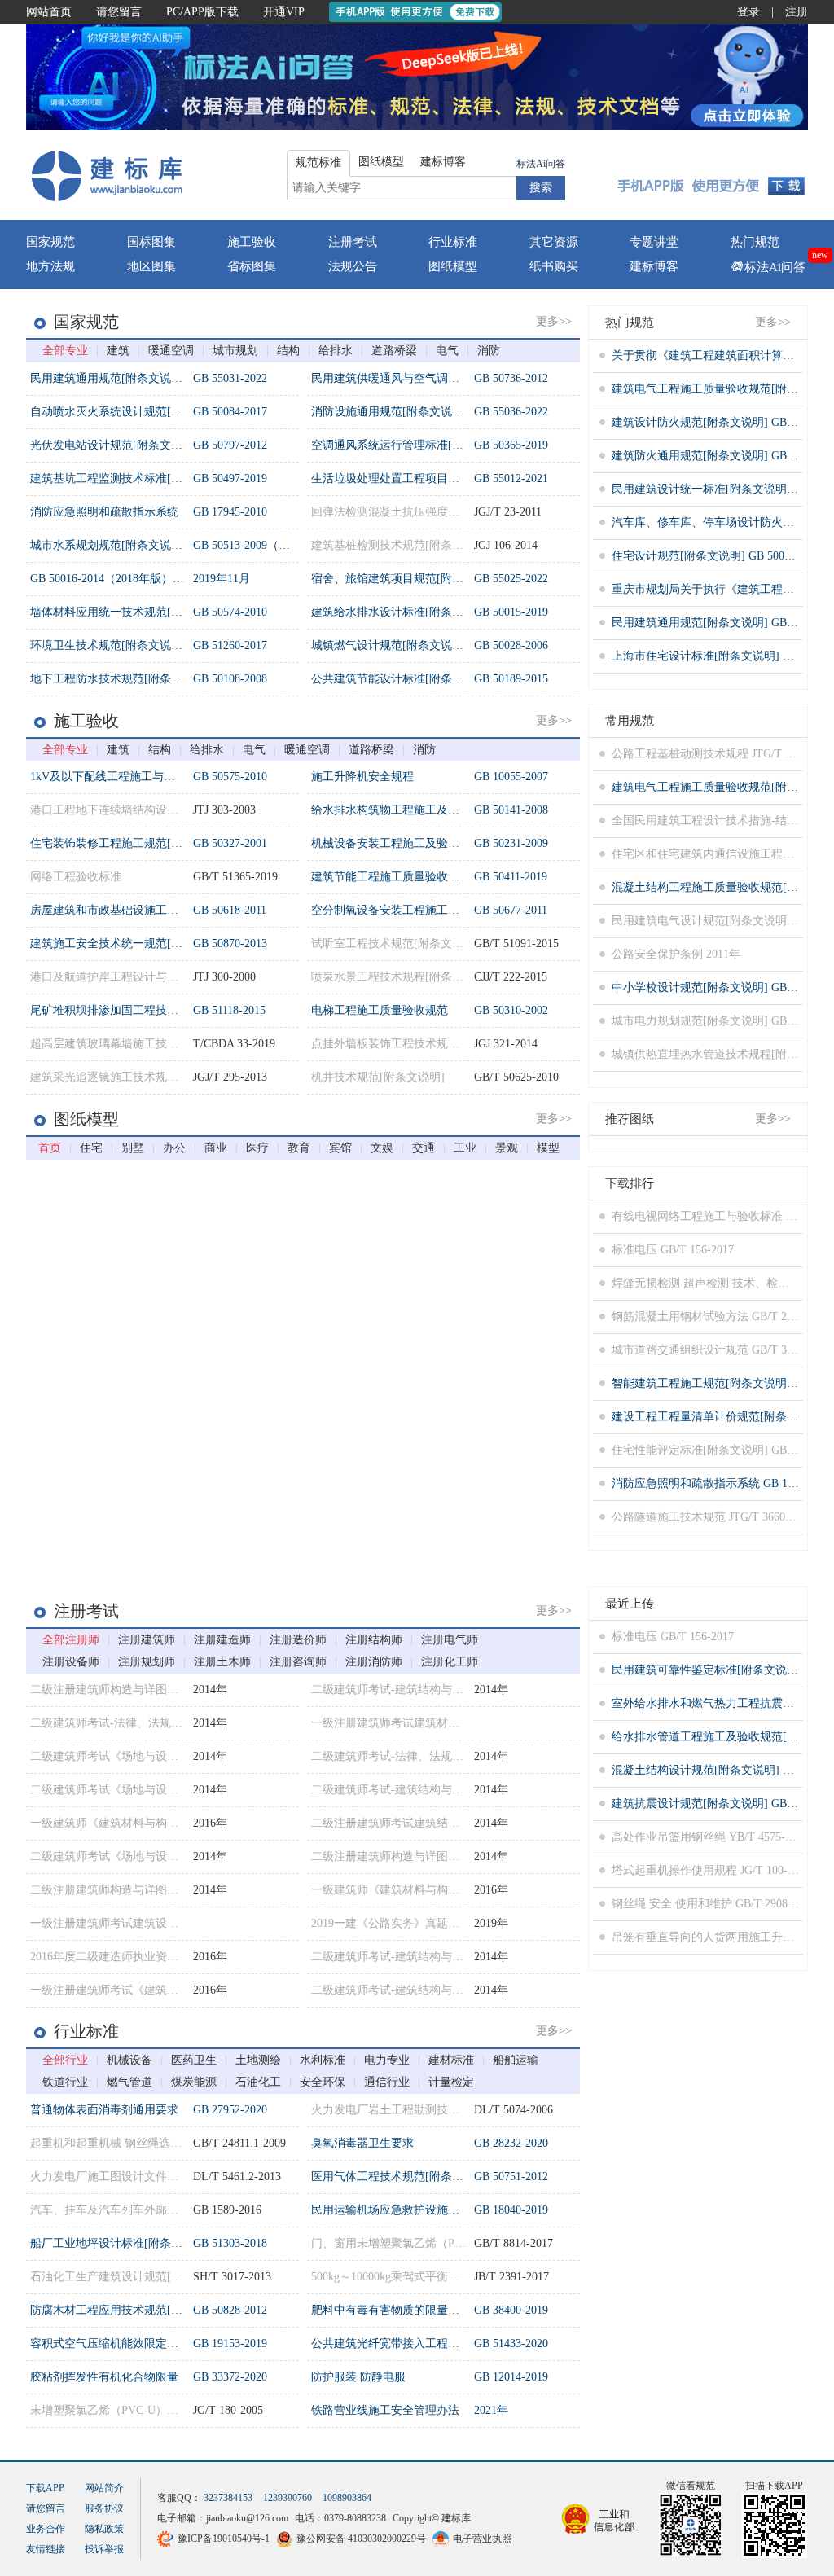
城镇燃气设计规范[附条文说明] (389, 645)
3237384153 (228, 2498)
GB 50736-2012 (511, 378)
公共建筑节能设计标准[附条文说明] (401, 679)
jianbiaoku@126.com (247, 2518)
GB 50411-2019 (511, 877)
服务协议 (104, 2508)
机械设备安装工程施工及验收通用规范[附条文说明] (441, 843)
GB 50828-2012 (230, 2310)
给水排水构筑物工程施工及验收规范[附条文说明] (435, 810)
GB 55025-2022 (511, 579)
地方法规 (50, 266)
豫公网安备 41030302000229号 (361, 2539)
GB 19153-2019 (230, 2343)
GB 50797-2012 (230, 445)
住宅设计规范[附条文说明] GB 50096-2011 (717, 556)
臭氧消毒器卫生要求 (362, 2143)
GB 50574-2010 (230, 612)
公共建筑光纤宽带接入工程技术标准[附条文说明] (435, 2343)
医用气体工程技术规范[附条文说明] (401, 2177)
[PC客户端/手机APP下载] (711, 175)
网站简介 (104, 2488)
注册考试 (353, 242)
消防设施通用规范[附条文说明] (389, 412)
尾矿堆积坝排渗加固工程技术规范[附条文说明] (148, 1010)
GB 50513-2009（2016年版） (264, 545)
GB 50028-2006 (511, 645)
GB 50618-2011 (230, 910)
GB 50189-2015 (511, 679)
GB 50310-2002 (511, 1010)
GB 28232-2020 (511, 2143)
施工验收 (252, 242)
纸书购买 (554, 266)
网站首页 (49, 12)
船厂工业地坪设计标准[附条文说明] (120, 2243)
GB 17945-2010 (230, 512)
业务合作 (46, 2529)
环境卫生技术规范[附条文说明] (108, 645)
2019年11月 (222, 579)
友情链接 (46, 2549)
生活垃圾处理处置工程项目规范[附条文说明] (424, 478)
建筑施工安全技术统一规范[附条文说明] (131, 944)
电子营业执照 (482, 2539)
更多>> (554, 321)
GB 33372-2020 (230, 2377)
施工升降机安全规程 (362, 777)
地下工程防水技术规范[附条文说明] (120, 679)
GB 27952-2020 (230, 2110)
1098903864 (347, 2498)
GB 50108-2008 (230, 679)
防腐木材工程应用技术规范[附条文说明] (131, 2310)
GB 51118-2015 (229, 1010)
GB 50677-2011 (511, 910)
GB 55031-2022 (230, 378)
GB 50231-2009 (511, 843)
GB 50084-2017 (230, 412)
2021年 (491, 2410)
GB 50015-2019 (511, 612)
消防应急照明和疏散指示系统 (104, 512)
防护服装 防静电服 (358, 2377)
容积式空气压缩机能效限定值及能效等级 (133, 2343)
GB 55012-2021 (511, 478)
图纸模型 (453, 266)
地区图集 (151, 266)
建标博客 (654, 266)
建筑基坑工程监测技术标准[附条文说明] (131, 478)
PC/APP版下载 (202, 12)
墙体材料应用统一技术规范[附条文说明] (131, 612)
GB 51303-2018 (230, 2243)
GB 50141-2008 (511, 810)
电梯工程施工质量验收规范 (380, 1010)
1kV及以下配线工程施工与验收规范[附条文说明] (152, 777)
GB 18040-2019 (511, 2210)
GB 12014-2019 (511, 2377)
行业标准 (453, 242)
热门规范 (755, 242)
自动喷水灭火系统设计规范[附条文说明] (131, 412)
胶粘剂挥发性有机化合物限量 (104, 2377)
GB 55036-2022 (511, 412)
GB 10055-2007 (511, 777)
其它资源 (554, 242)
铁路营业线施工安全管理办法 (385, 2410)
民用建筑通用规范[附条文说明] (108, 378)
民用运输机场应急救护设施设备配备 (402, 2210)
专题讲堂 (654, 242)
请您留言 (119, 12)
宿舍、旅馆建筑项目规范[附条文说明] (406, 579)
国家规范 (50, 242)
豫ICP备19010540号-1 (224, 2539)
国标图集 (151, 242)
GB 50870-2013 (230, 944)
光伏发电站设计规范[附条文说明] (114, 445)
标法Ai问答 (541, 164)
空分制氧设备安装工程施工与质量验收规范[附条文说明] (452, 910)
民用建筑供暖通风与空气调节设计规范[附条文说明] (441, 378)
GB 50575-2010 (230, 777)
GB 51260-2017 (230, 645)
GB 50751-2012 (511, 2177)
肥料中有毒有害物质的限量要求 (391, 2310)
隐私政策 (104, 2529)
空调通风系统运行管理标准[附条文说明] (412, 445)
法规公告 (353, 266)
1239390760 (288, 2498)
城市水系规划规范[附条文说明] (108, 545)
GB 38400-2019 (511, 2310)
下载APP (45, 2488)
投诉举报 (104, 2549)
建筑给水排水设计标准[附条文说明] (401, 612)
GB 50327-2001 (230, 843)
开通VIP (284, 12)
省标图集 (252, 266)
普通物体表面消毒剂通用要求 (104, 2110)
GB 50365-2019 (511, 445)
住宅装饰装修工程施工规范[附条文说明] (131, 843)
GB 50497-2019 (230, 478)
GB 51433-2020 (511, 2343)
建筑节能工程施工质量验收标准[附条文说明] (424, 877)
